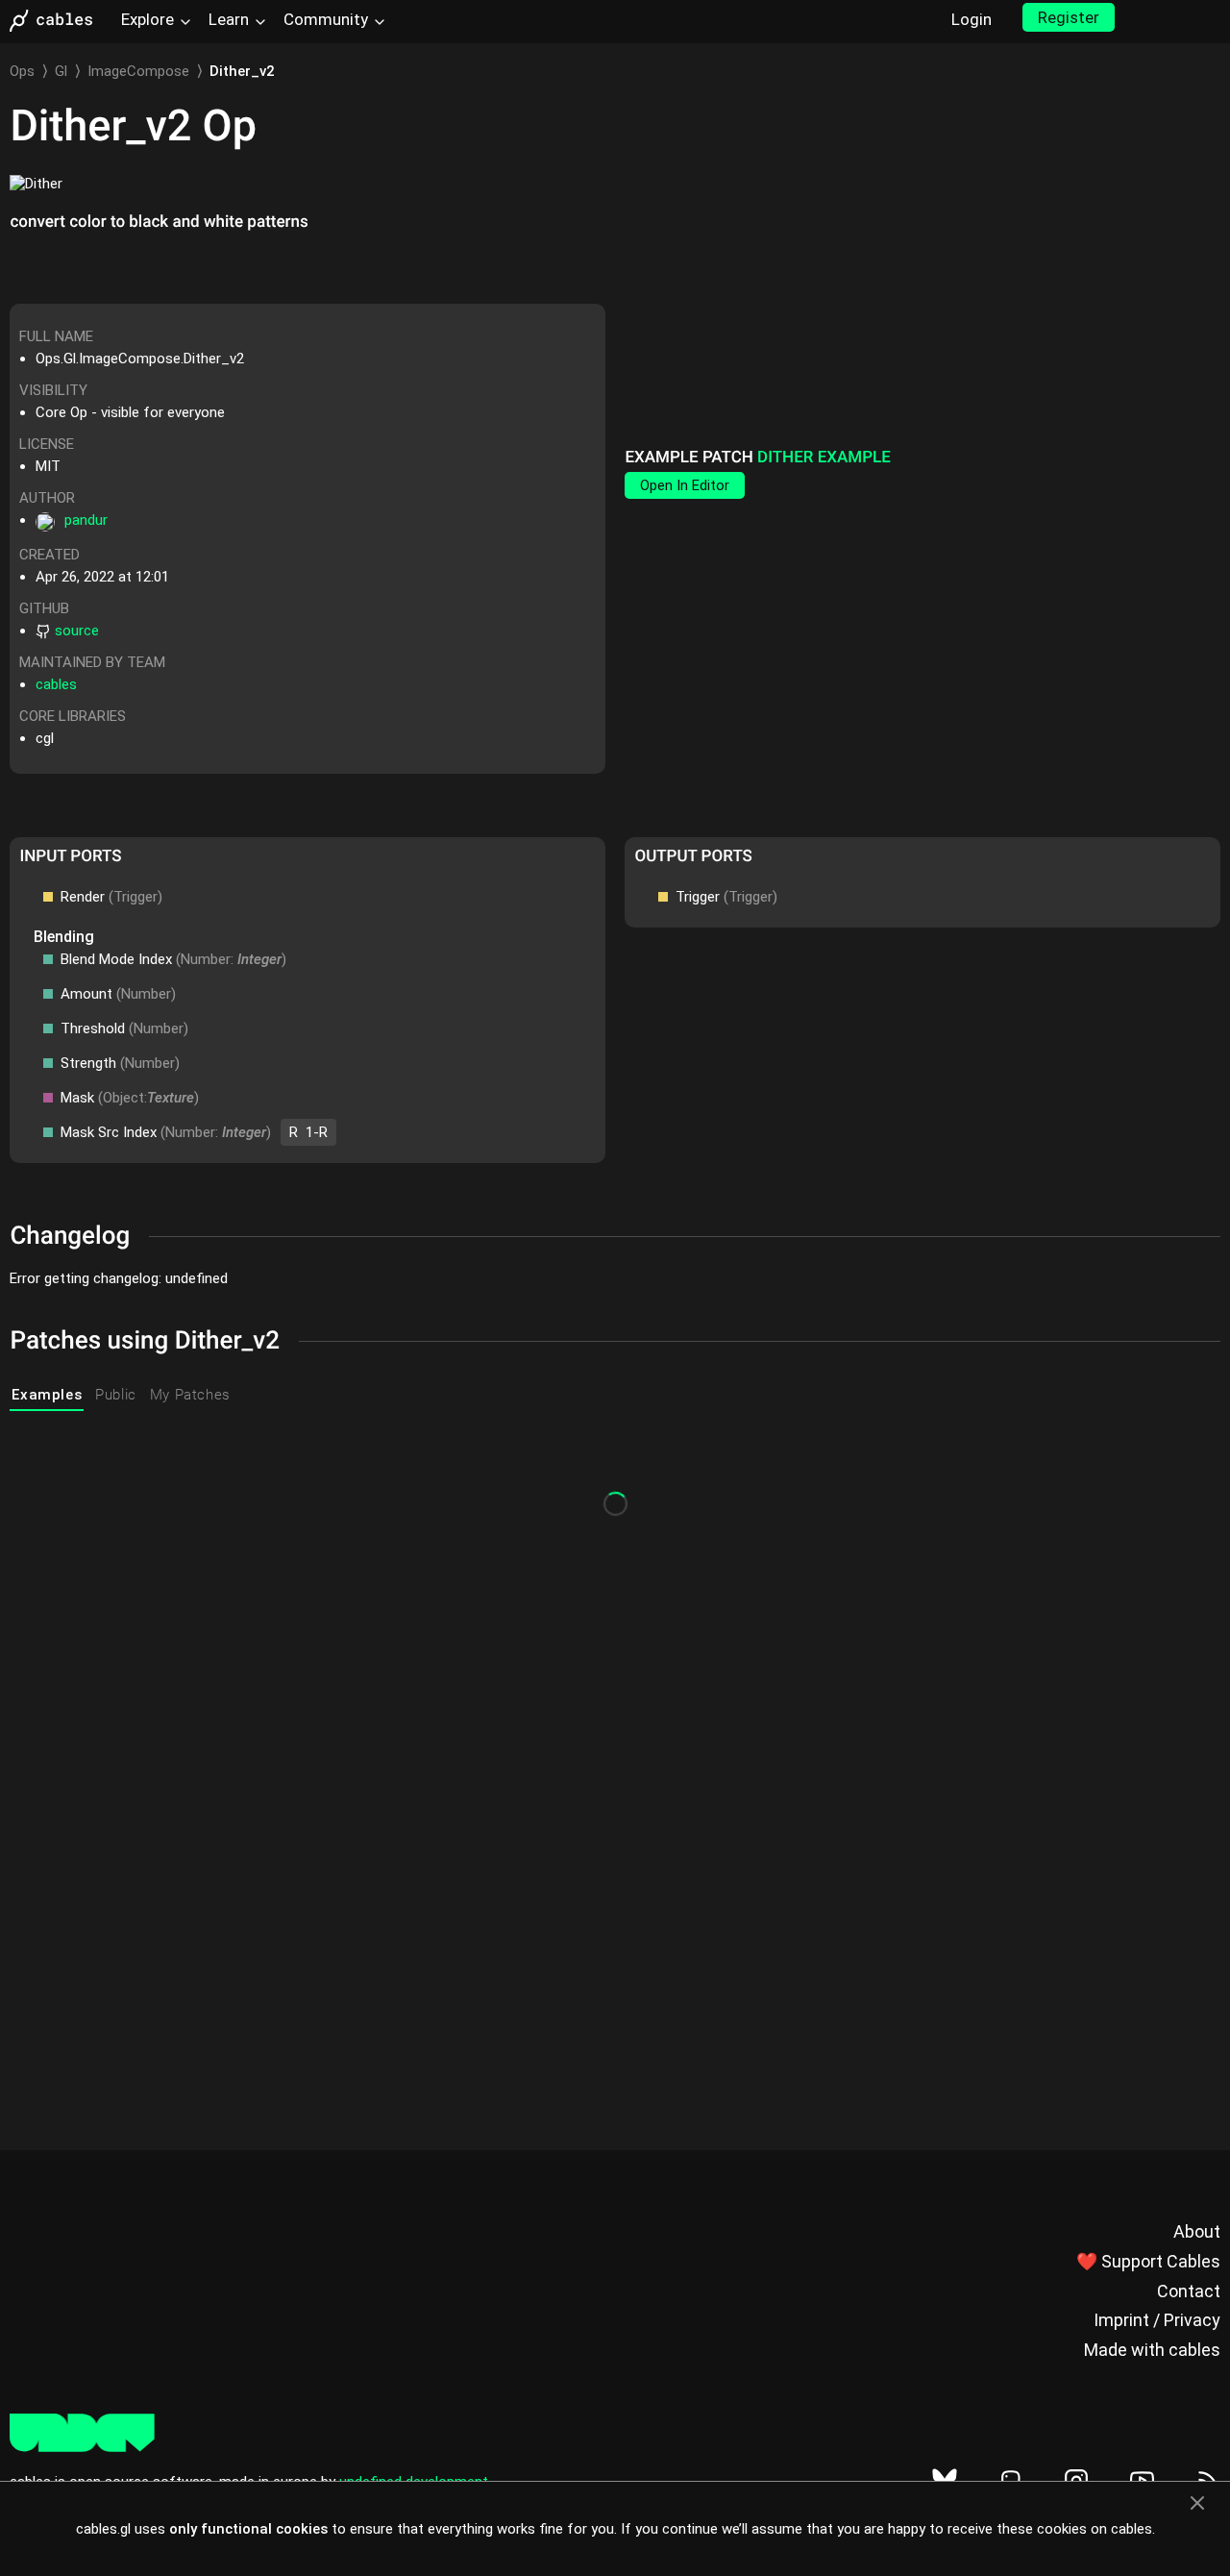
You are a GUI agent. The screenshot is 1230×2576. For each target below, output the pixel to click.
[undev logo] (82, 2447)
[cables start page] (58, 21)
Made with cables (1152, 2350)
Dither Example (824, 458)
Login (972, 19)
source (77, 631)
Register (1069, 17)
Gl (61, 71)
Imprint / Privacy (1157, 2320)
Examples (47, 1395)
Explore (148, 19)
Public (116, 1395)
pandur (86, 520)
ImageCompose (138, 71)
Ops (22, 71)
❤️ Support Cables (1148, 2261)
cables (56, 684)
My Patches (190, 1395)
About (1197, 2231)
